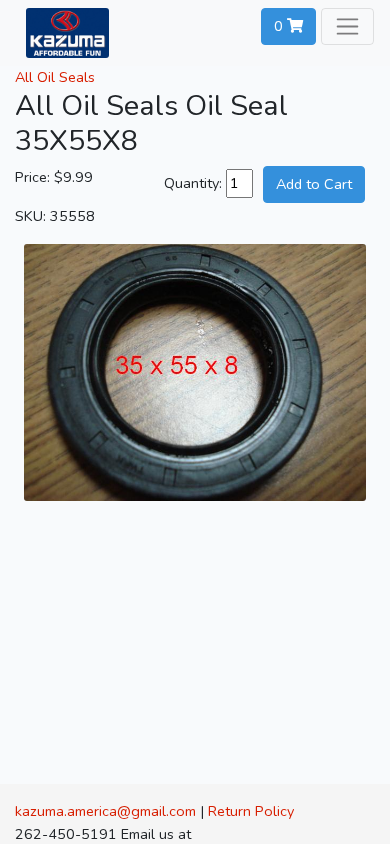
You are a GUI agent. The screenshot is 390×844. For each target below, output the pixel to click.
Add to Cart (314, 184)
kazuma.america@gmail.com (105, 811)
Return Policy (251, 811)
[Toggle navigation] (347, 26)
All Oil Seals (55, 77)
